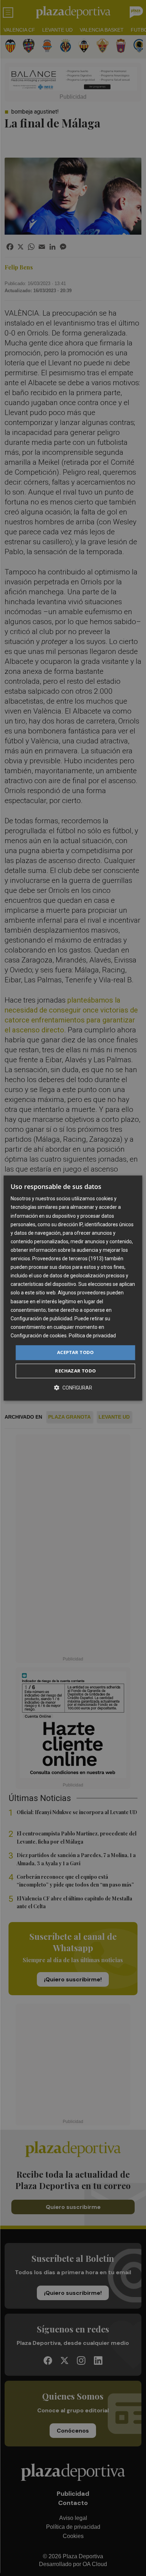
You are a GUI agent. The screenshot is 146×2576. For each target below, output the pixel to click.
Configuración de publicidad (41, 1319)
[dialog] (73, 1288)
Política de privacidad (92, 1336)
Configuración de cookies (39, 1336)
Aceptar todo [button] (75, 1352)
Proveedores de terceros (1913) (68, 1259)
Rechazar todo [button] (75, 1371)
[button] (73, 1388)
